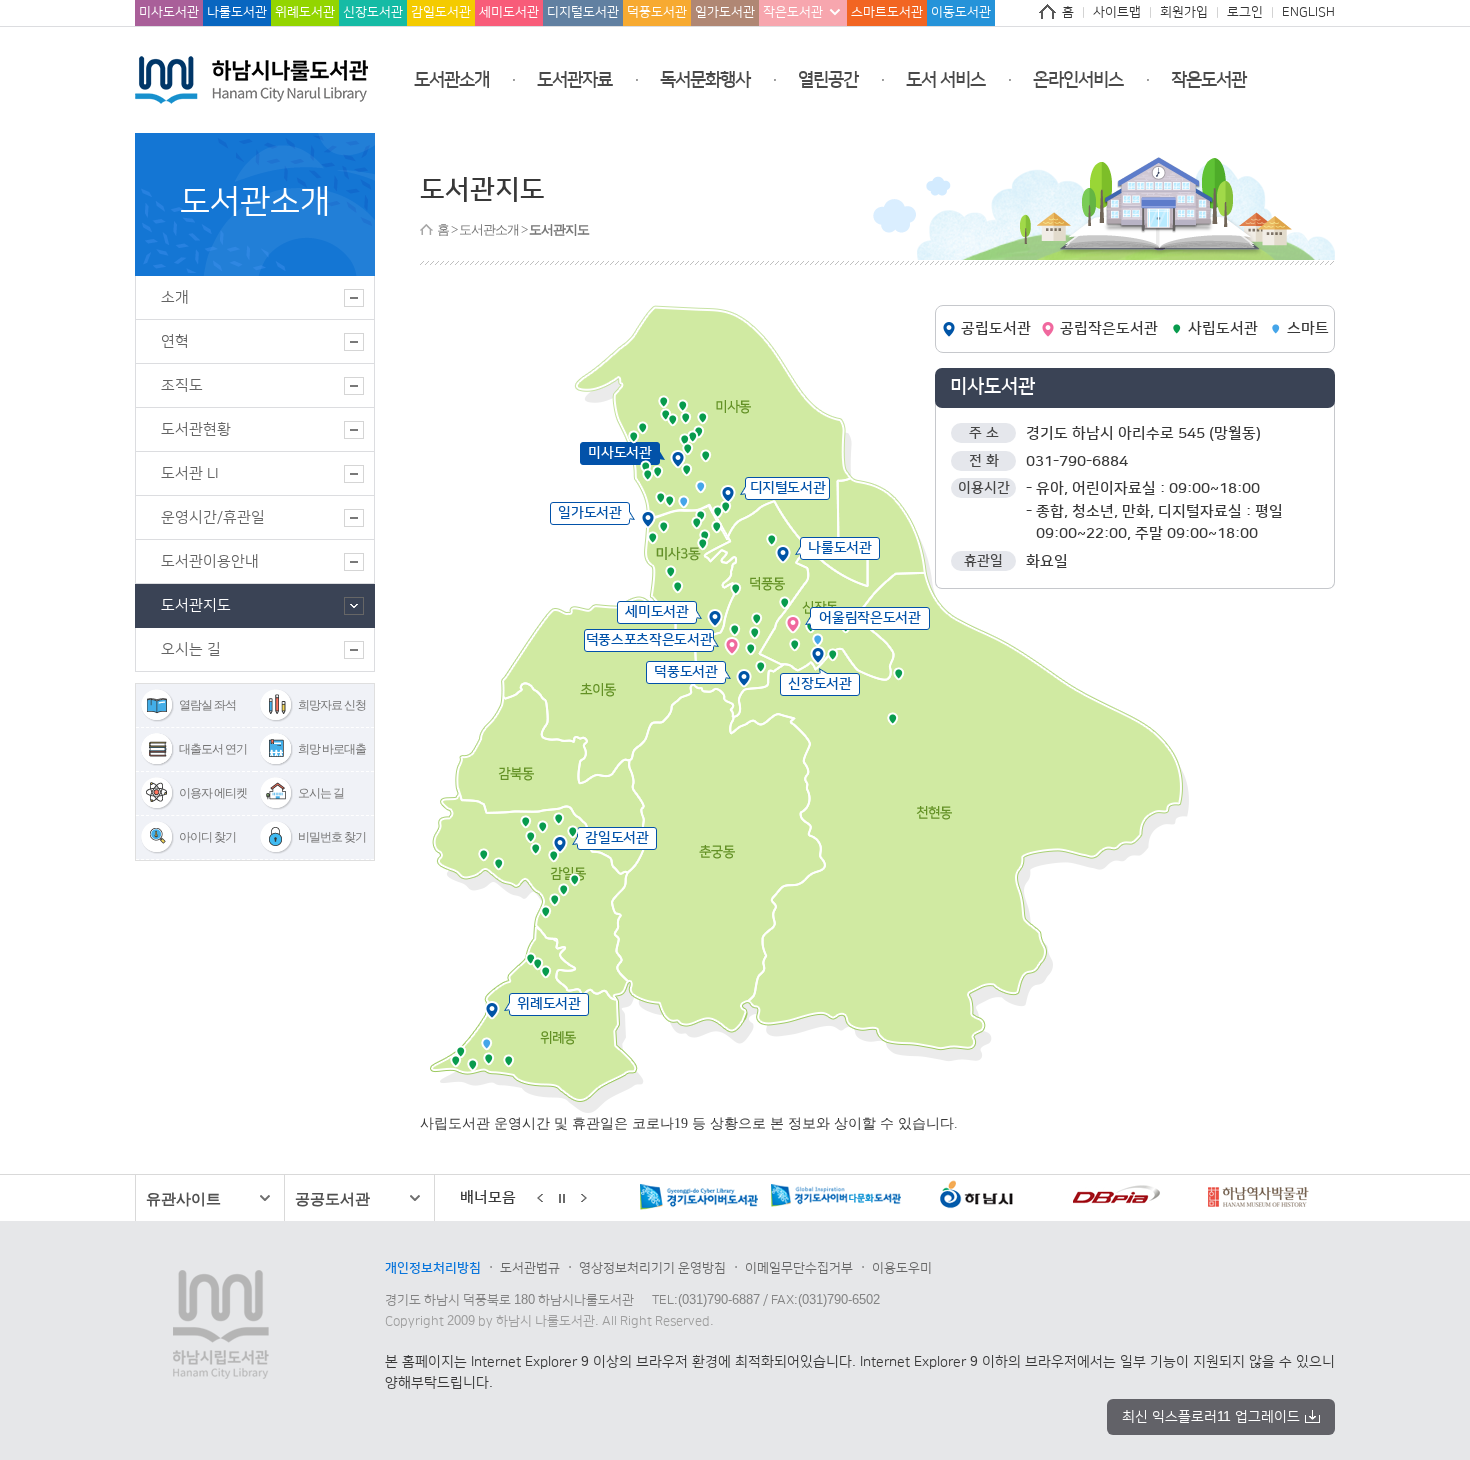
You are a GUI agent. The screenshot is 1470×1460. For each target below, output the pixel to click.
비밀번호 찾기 (332, 837)
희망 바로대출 (332, 749)
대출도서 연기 (213, 749)
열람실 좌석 (207, 705)
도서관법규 (530, 1268)
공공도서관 (332, 1198)
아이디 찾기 (207, 837)
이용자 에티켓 (213, 793)
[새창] (697, 1199)
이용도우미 (902, 1268)
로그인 (1245, 12)
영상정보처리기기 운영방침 (652, 1268)
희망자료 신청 (332, 705)
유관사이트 (183, 1198)
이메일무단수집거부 (799, 1268)
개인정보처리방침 (433, 1268)
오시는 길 (321, 793)
